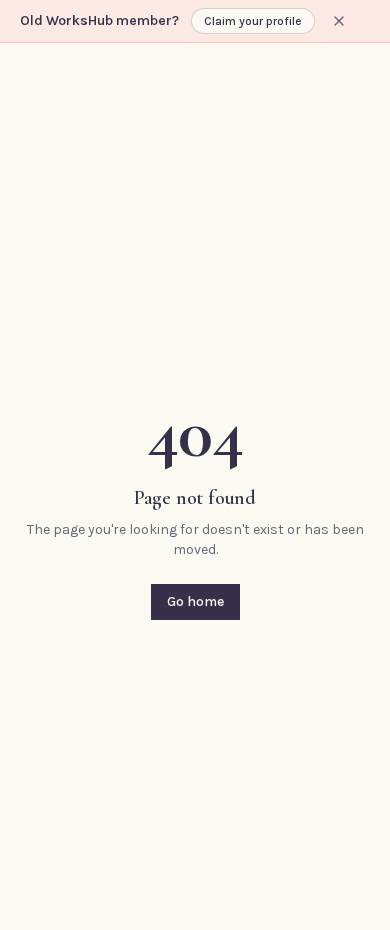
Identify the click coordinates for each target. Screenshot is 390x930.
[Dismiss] (339, 21)
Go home (195, 601)
